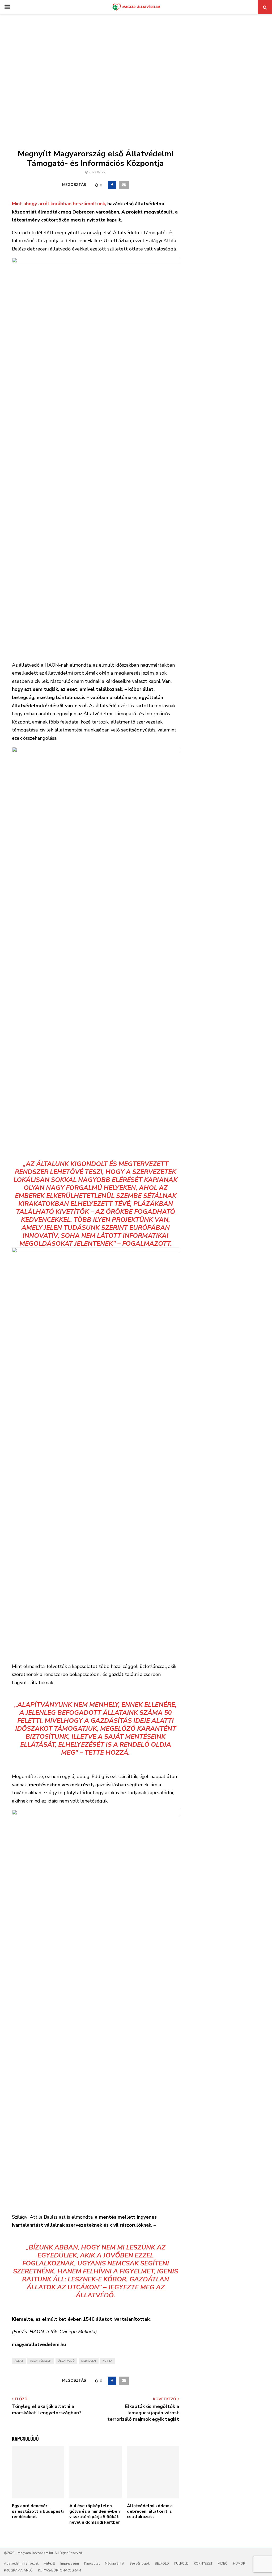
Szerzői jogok (140, 2564)
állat (19, 2361)
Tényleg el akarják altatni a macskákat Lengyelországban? (47, 2410)
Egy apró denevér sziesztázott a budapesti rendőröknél (38, 2511)
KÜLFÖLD (181, 2564)
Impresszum (70, 2564)
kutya (107, 2361)
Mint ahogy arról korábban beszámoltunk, (59, 204)
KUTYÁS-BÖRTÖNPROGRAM (59, 2570)
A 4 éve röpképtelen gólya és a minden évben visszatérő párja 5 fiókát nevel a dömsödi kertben (95, 2514)
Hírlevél (49, 2564)
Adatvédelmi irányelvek (21, 2564)
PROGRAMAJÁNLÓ (18, 2570)
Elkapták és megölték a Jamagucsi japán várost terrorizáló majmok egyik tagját (143, 2413)
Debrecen (89, 2361)
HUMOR (239, 2564)
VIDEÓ (223, 2564)
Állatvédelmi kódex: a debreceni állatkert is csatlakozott (150, 2511)
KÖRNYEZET (203, 2564)
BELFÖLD (162, 2564)
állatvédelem (41, 2361)
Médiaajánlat (115, 2564)
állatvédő (66, 2361)
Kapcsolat (92, 2564)
